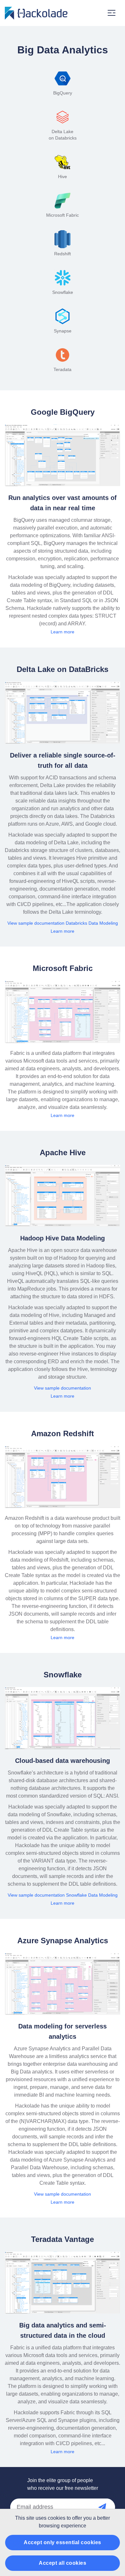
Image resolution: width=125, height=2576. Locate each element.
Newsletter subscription (109, 2507)
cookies (57, 2518)
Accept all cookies (63, 2563)
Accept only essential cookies (63, 2542)
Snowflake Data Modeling (92, 1895)
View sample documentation (36, 923)
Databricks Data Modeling (92, 923)
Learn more (63, 632)
